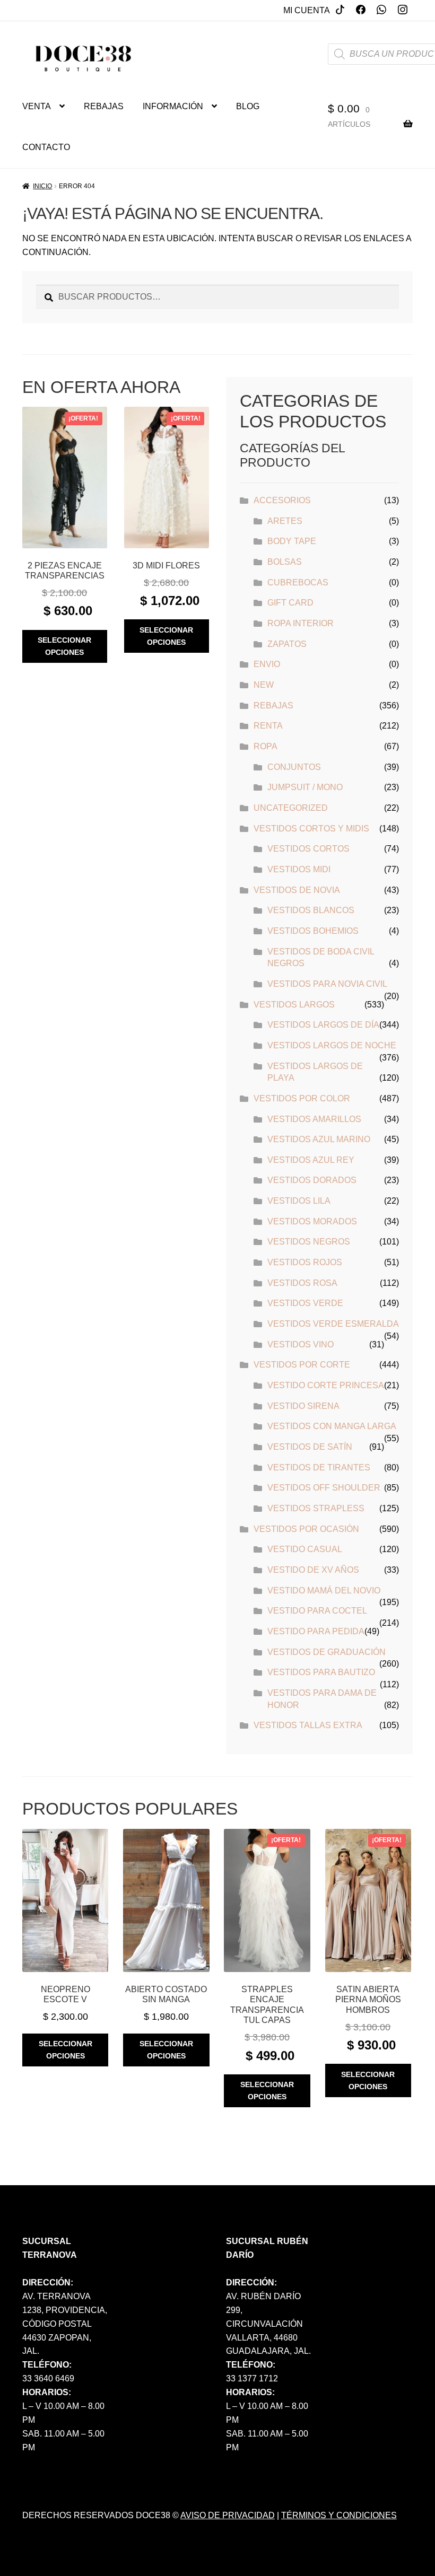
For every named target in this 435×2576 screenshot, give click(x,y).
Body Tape (292, 541)
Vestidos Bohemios (313, 931)
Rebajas (273, 706)
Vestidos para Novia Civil (327, 984)
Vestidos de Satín (310, 1447)
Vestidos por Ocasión (306, 1529)
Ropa (266, 746)
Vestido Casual (305, 1549)
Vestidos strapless (316, 1508)
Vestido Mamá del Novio (324, 1591)
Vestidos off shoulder (324, 1488)
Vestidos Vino (301, 1344)
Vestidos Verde (305, 1303)
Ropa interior (301, 623)
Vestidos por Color (302, 1098)
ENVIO (267, 664)
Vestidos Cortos (308, 849)
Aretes (285, 521)
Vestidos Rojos (305, 1262)
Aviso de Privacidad (228, 2515)
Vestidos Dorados (312, 1180)
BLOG (248, 106)
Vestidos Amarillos (314, 1119)
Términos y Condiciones (339, 2515)
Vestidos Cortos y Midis (311, 829)
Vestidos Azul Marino (319, 1139)
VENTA (37, 106)
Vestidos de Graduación (327, 1652)
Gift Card (290, 603)
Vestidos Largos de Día (323, 1025)
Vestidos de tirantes (319, 1467)
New (264, 685)
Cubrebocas (298, 582)
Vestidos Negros (309, 1242)
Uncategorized (291, 808)
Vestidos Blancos (311, 910)
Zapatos (287, 644)
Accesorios (282, 500)
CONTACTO (46, 147)
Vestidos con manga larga (332, 1426)
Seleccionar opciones (64, 646)
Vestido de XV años (313, 1570)
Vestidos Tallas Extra (308, 1725)
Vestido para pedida (316, 1631)
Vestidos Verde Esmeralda (333, 1324)
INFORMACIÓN (173, 106)
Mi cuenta (307, 10)
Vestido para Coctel (317, 1611)
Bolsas (285, 562)
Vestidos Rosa (302, 1283)
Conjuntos (294, 767)
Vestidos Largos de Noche (332, 1045)
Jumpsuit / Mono (305, 787)
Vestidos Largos (294, 1005)
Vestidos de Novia (297, 890)
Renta (268, 726)
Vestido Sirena (303, 1406)
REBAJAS (104, 106)
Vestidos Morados (312, 1221)
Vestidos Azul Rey (311, 1160)
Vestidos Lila (299, 1201)
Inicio (42, 186)
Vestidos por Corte (302, 1365)
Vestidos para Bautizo (321, 1672)
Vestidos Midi (299, 869)
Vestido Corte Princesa (326, 1385)
